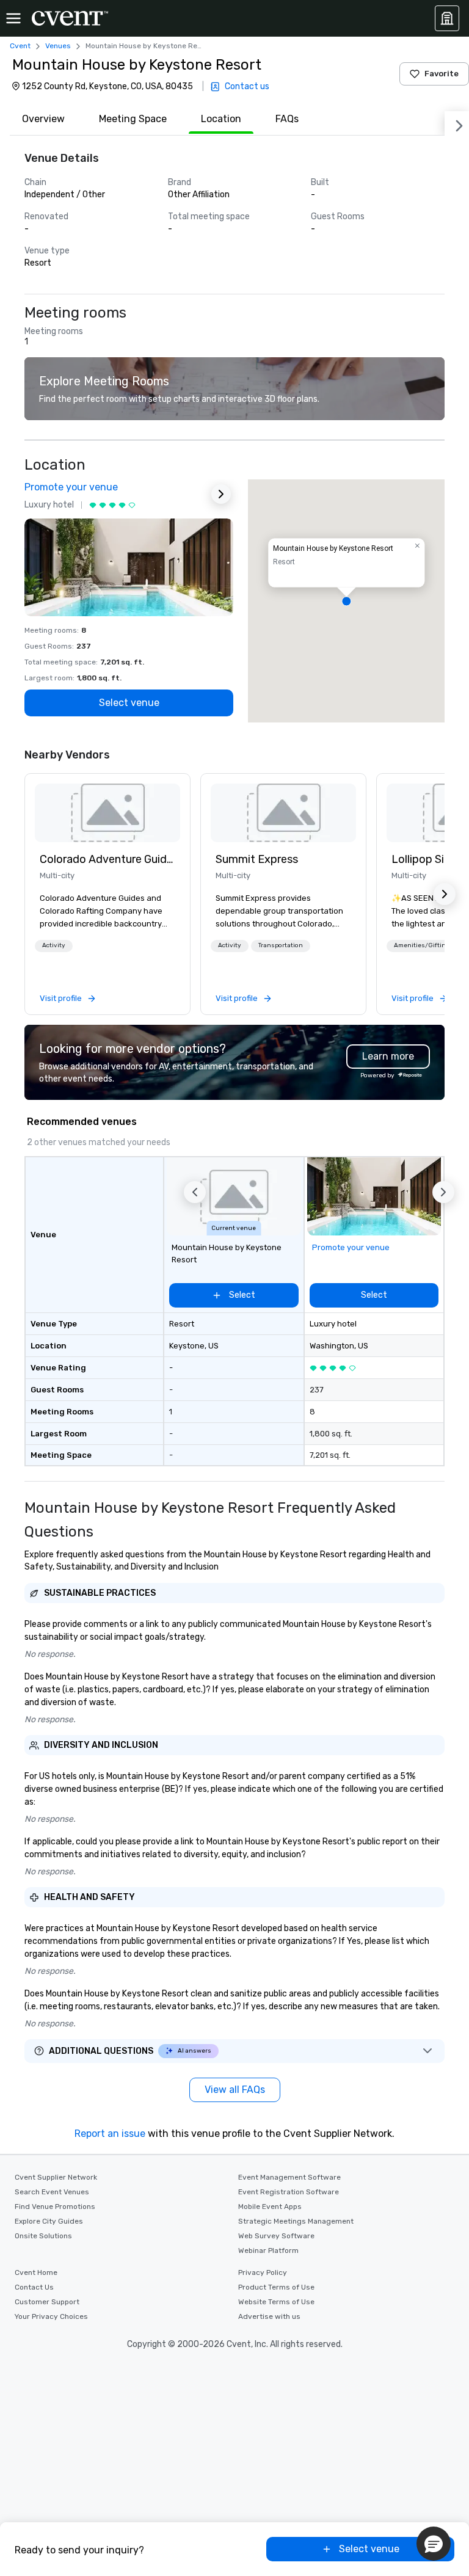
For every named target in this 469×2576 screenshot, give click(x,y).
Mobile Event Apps (270, 2207)
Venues (58, 46)
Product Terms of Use (276, 2287)
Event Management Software (289, 2177)
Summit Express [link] (257, 859)
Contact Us (34, 2287)
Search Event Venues (52, 2192)
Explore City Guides (49, 2221)
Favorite (442, 74)
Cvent (20, 46)
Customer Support (47, 2302)
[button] (346, 601)
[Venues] (447, 18)
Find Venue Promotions (55, 2207)
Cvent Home (36, 2272)
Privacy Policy (263, 2272)
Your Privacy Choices (51, 2316)
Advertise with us (269, 2316)
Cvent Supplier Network (56, 2177)
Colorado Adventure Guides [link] (107, 859)
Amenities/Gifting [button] (422, 945)
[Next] (457, 123)
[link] (107, 813)
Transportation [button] (281, 945)
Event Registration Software (289, 2192)
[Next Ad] (221, 494)
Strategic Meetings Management (296, 2221)
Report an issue (110, 2134)
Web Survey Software (276, 2236)
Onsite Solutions (43, 2236)
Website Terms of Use (276, 2302)
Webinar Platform (268, 2250)
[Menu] (13, 18)
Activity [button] (54, 945)
